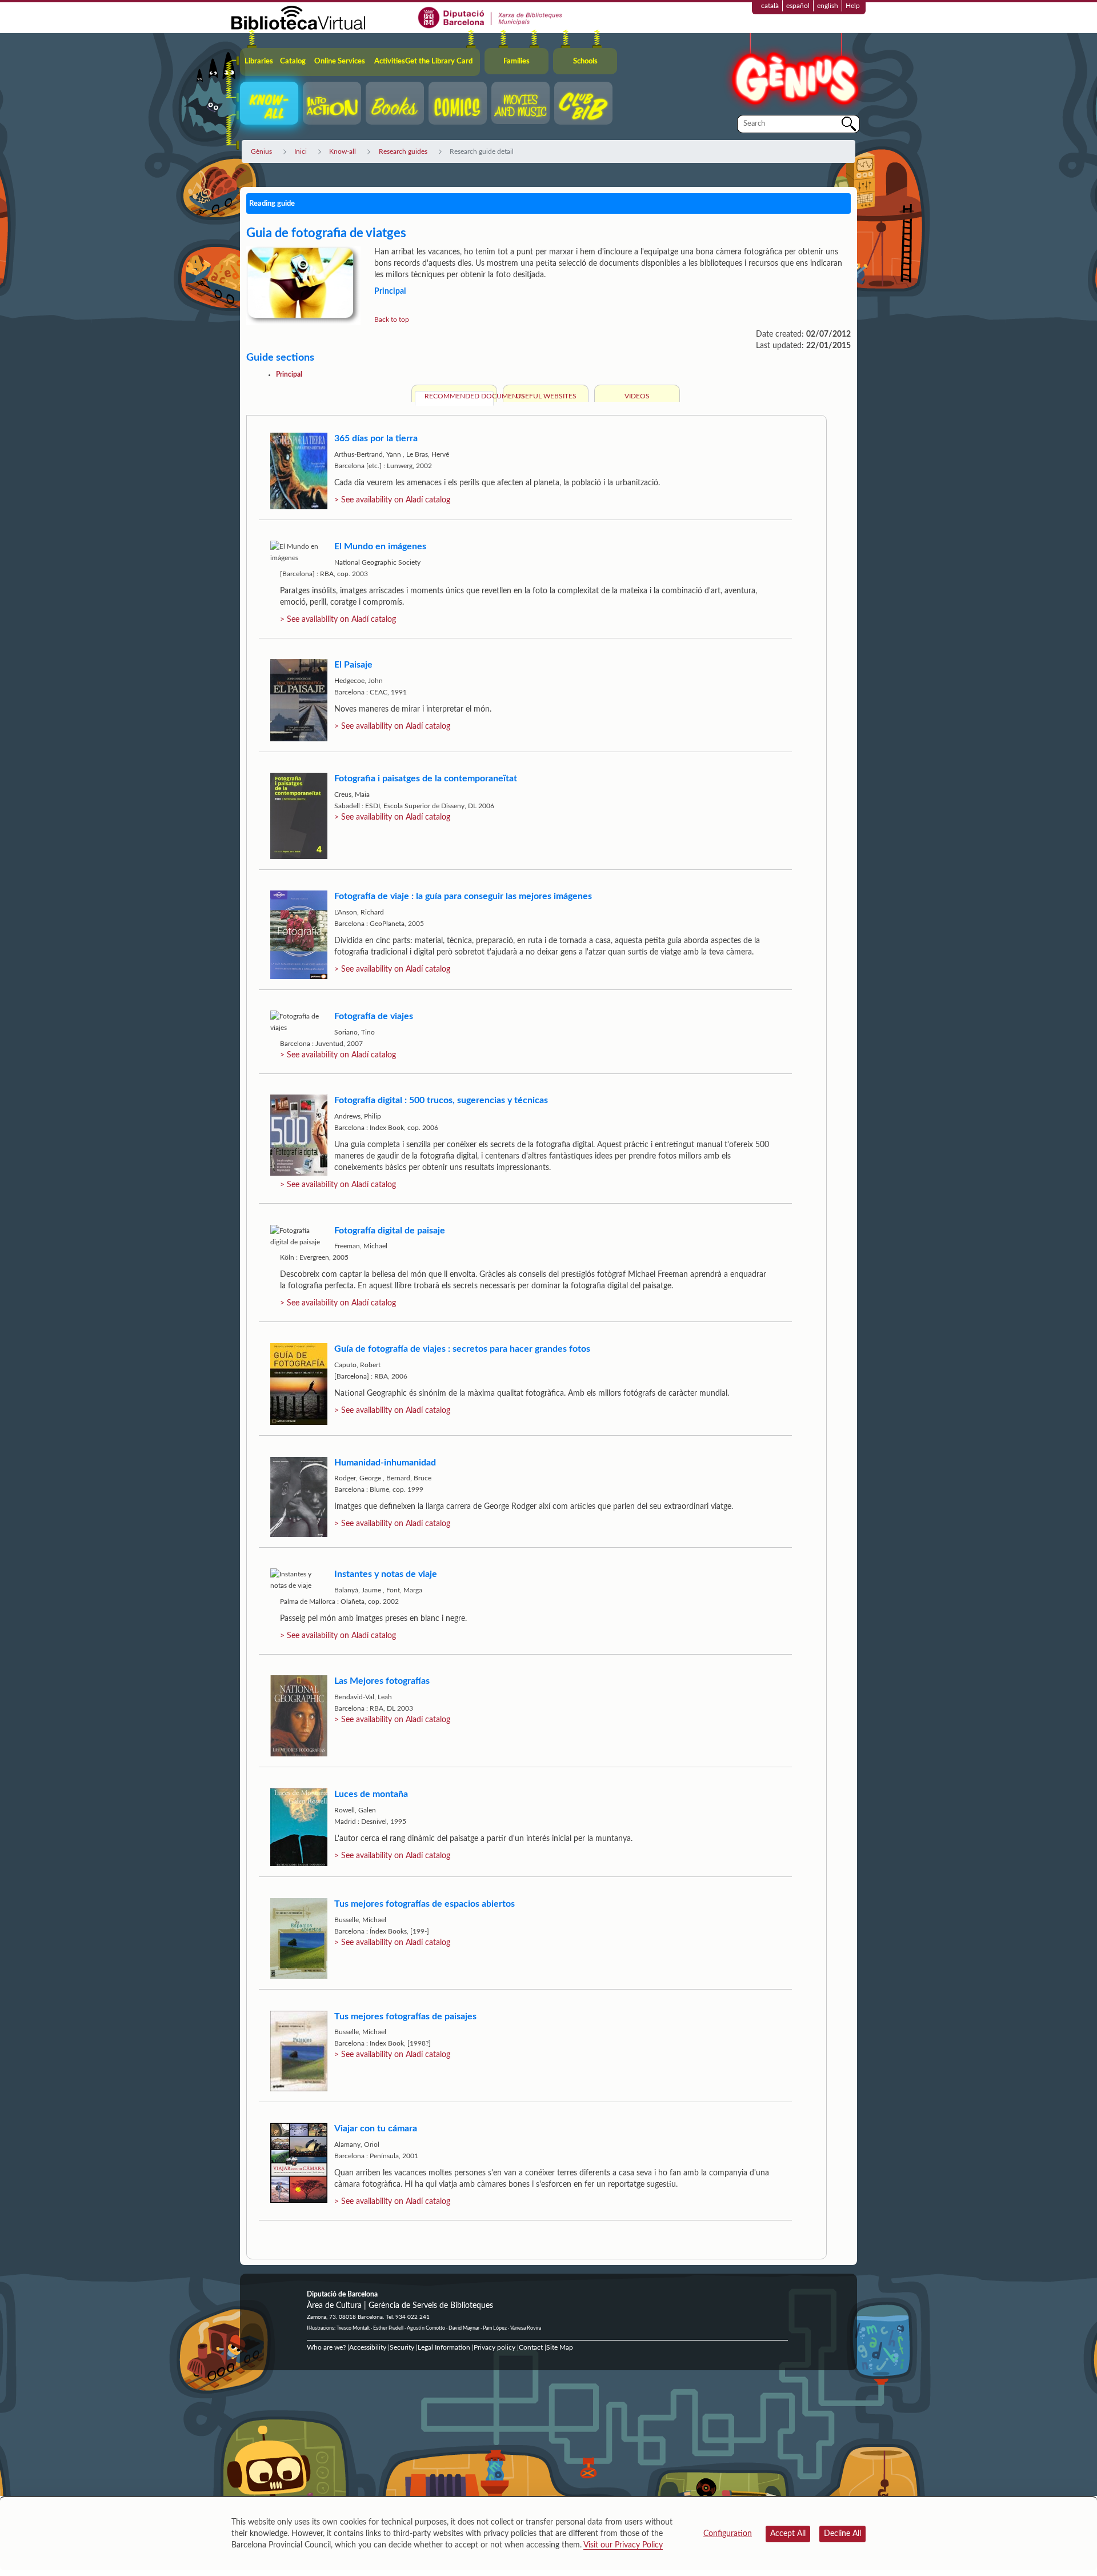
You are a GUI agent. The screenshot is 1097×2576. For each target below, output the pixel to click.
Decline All (842, 2534)
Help (853, 6)
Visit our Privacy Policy (623, 2545)
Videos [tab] (637, 396)
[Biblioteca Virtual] (298, 17)
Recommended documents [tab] (459, 396)
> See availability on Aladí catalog (392, 500)
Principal (289, 374)
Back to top (392, 319)
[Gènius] (794, 73)
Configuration (728, 2534)
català (770, 6)
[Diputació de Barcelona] (491, 17)
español (798, 6)
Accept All (788, 2534)
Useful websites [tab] (546, 396)
